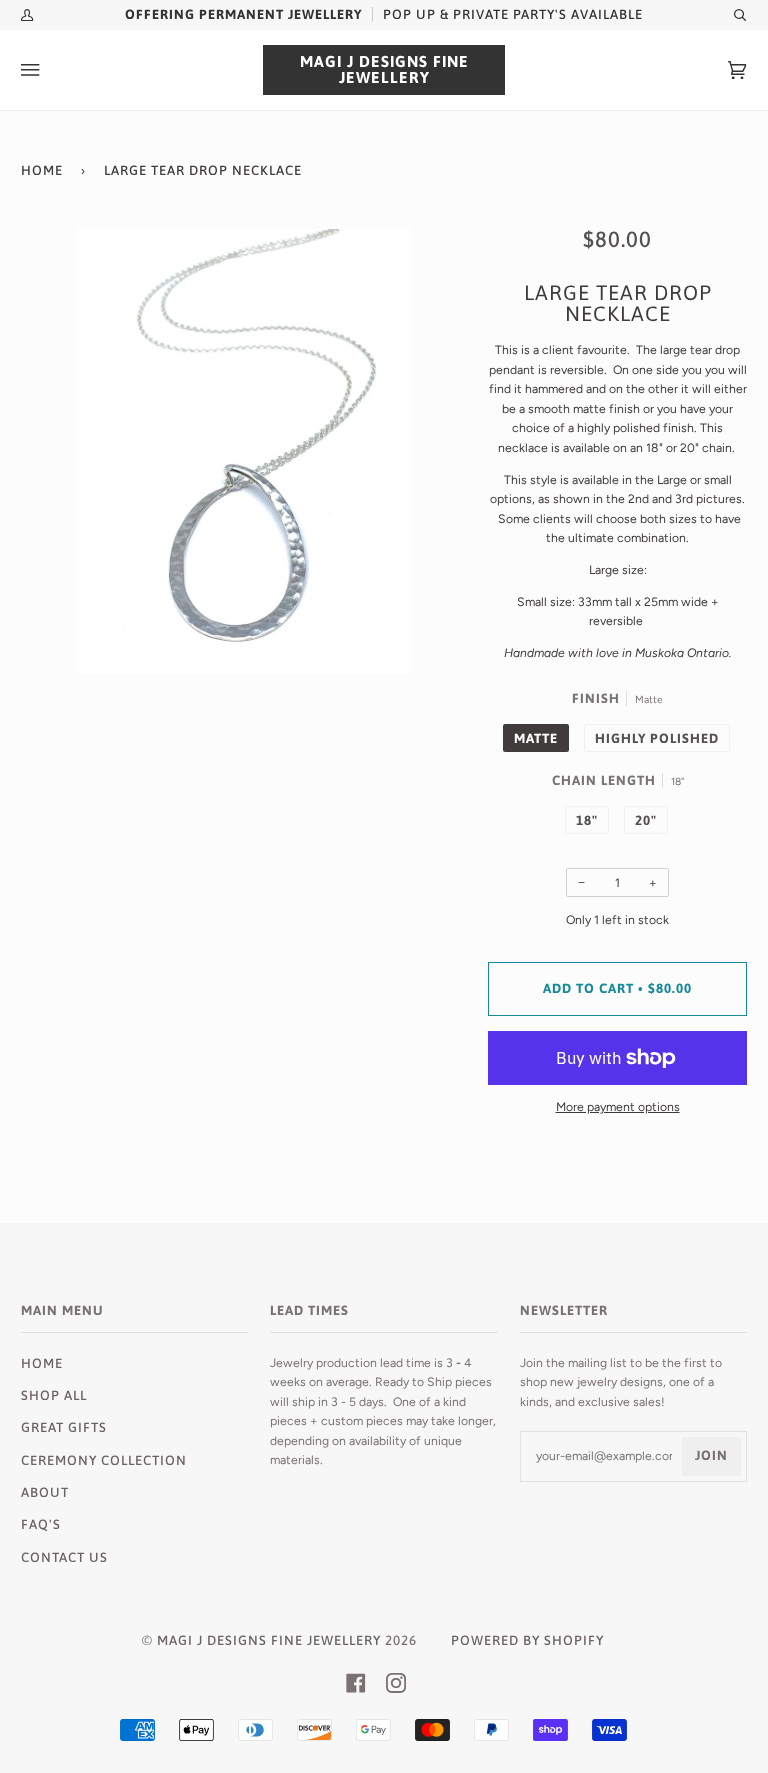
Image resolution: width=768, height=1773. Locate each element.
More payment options (618, 1106)
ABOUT (45, 1492)
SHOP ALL (54, 1395)
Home (42, 170)
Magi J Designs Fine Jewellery (269, 1640)
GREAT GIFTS (64, 1427)
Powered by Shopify (527, 1640)
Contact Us (64, 1557)
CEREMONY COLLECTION (104, 1460)
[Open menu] (51, 70)
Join (711, 1455)
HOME (42, 1363)
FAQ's (41, 1524)
